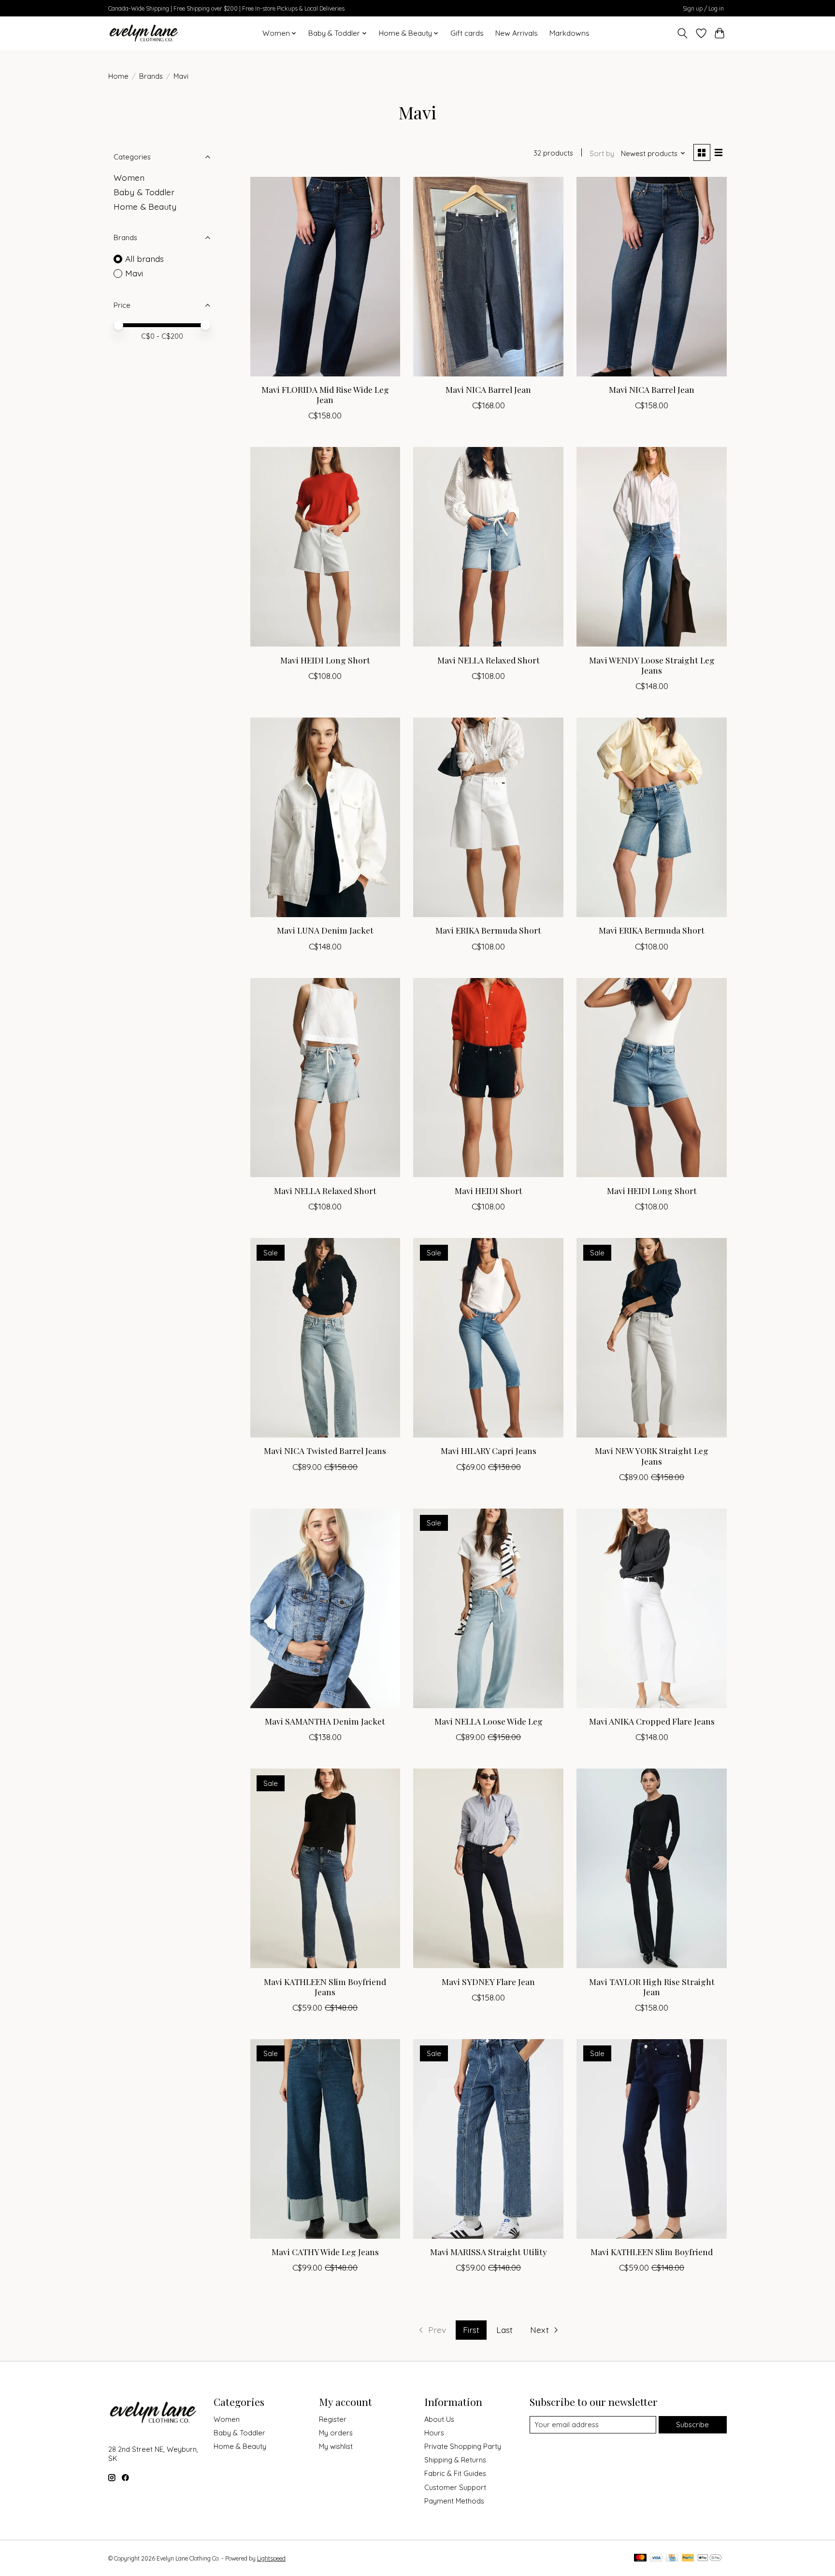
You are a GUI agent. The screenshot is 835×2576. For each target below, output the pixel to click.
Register (333, 2419)
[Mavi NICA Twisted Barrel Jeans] (325, 1338)
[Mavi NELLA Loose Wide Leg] (488, 1608)
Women (129, 177)
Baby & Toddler (144, 192)
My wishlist (336, 2446)
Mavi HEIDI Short (489, 1190)
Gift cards (467, 33)
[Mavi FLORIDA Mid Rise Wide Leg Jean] (325, 277)
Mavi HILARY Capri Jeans (489, 1450)
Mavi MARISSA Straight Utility (489, 2252)
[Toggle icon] (683, 33)
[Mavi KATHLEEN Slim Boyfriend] (651, 2139)
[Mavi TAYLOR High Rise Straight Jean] (651, 1868)
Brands (151, 76)
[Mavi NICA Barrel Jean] (488, 277)
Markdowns (569, 33)
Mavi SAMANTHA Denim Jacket (325, 1721)
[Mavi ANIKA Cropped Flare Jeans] (651, 1608)
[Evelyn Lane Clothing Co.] (145, 33)
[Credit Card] (672, 2558)
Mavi (134, 273)
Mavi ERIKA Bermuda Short (488, 930)
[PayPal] (688, 2558)
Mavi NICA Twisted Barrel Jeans (325, 1450)
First (471, 2330)
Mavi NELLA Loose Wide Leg (489, 1721)
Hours (434, 2433)
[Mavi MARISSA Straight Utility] (488, 2139)
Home (118, 76)
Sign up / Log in (703, 8)
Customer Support (455, 2487)
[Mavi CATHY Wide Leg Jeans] (325, 2139)
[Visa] (656, 2558)
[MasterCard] (640, 2558)
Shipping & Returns (455, 2460)
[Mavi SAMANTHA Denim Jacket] (325, 1608)
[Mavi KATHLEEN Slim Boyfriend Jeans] (325, 1868)
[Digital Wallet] (710, 2558)
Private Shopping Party (463, 2446)
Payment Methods (454, 2501)
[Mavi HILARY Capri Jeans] (488, 1338)
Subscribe (692, 2425)
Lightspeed (271, 2558)
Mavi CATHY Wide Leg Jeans (325, 2252)
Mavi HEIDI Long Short (325, 660)
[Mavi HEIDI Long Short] (325, 547)
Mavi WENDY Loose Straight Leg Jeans (652, 665)
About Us (439, 2419)
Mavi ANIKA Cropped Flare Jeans (652, 1721)
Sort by (602, 153)
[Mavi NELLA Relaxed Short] (488, 547)
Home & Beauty (145, 206)
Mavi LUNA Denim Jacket (325, 930)
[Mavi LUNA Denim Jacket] (325, 817)
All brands (144, 259)
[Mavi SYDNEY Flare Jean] (488, 1868)
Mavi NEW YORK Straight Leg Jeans (652, 1455)
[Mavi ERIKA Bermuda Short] (488, 817)
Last (504, 2330)
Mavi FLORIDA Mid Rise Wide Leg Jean (325, 394)
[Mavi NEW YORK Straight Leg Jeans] (651, 1338)
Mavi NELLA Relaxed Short (489, 660)
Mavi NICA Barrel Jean (488, 389)
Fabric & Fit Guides (455, 2473)
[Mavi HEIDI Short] (488, 1078)
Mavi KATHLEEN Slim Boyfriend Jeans (325, 1986)
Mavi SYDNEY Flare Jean (488, 1981)
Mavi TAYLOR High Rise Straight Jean (652, 1986)
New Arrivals (517, 33)
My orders (336, 2433)
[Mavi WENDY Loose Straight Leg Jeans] (651, 547)
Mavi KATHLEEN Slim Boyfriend (652, 2252)
